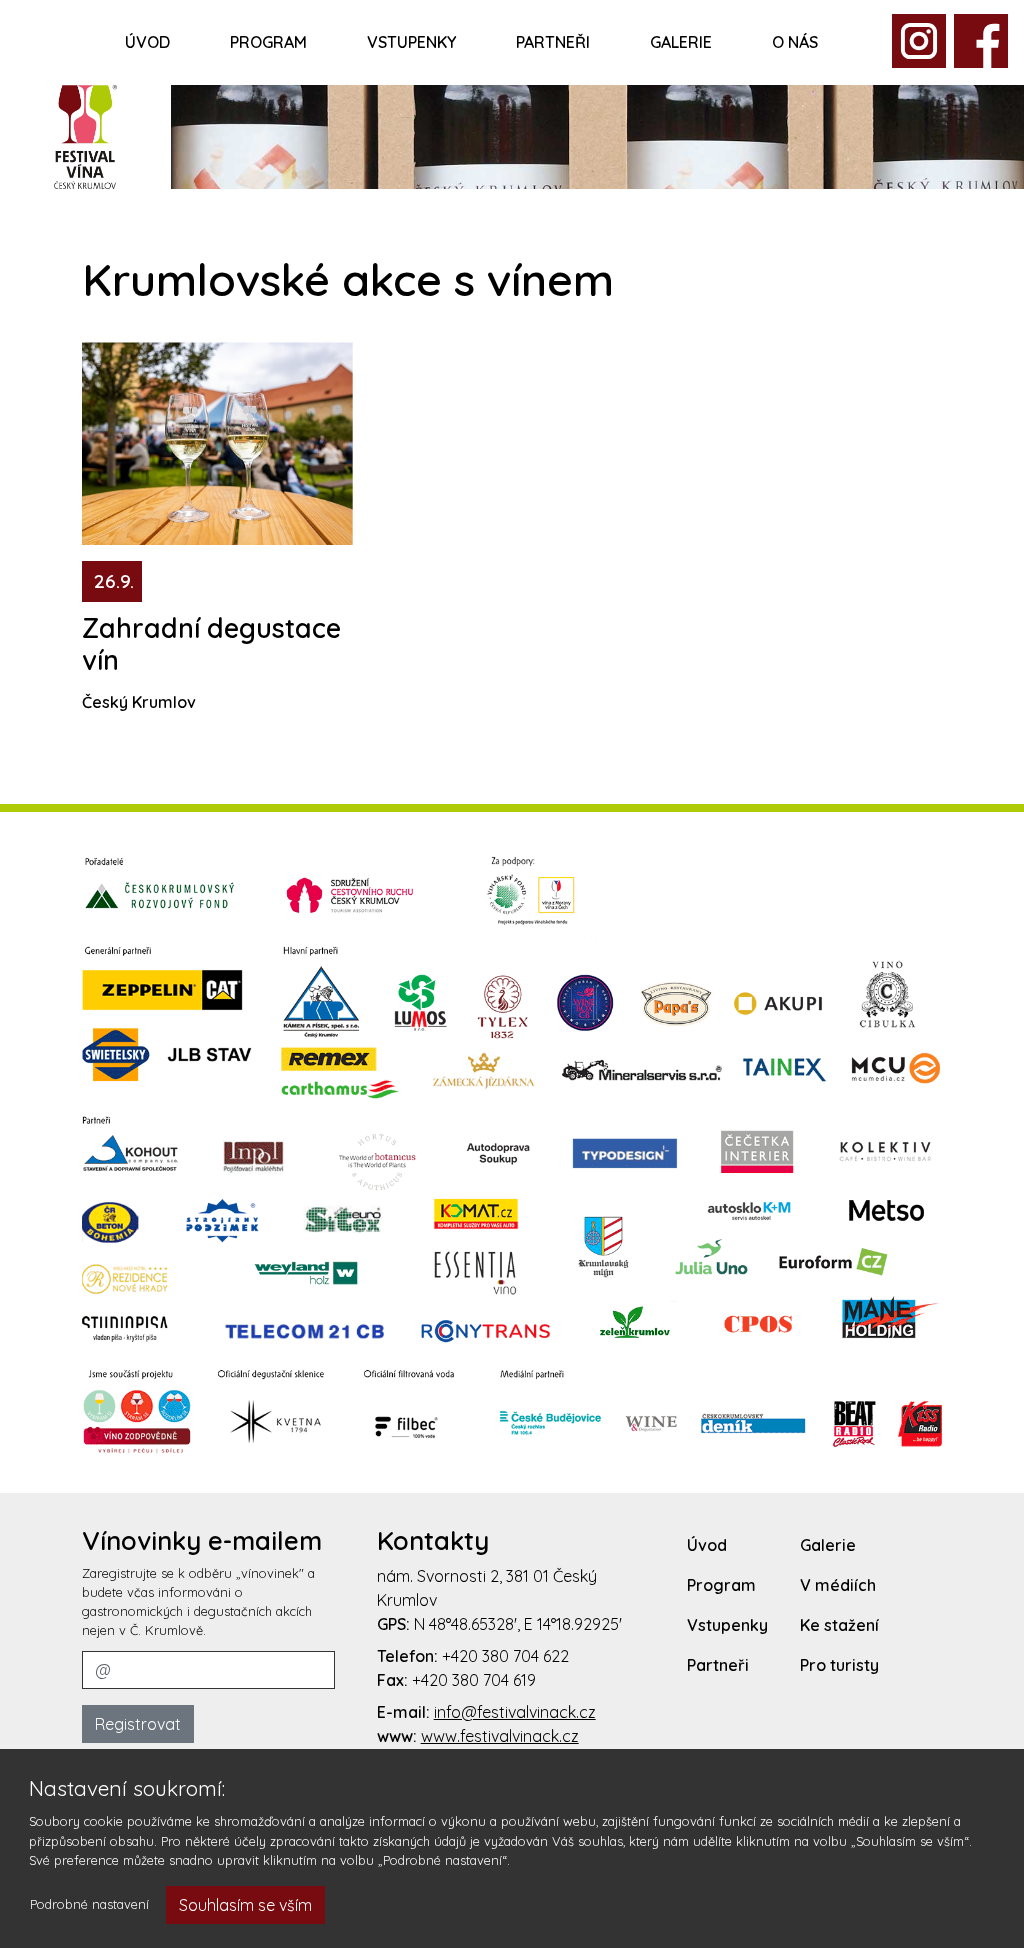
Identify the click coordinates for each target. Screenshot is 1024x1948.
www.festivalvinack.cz (500, 1736)
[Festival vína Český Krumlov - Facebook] (919, 39)
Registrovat (138, 1724)
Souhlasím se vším (245, 1905)
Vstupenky (411, 42)
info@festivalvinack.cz (515, 1712)
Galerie (681, 42)
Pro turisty (839, 1665)
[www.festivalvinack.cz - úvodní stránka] (85, 134)
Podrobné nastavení (89, 1904)
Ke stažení (839, 1625)
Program (268, 42)
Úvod (147, 42)
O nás (795, 42)
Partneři (553, 42)
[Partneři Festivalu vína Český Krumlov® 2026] (512, 1154)
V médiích (838, 1585)
